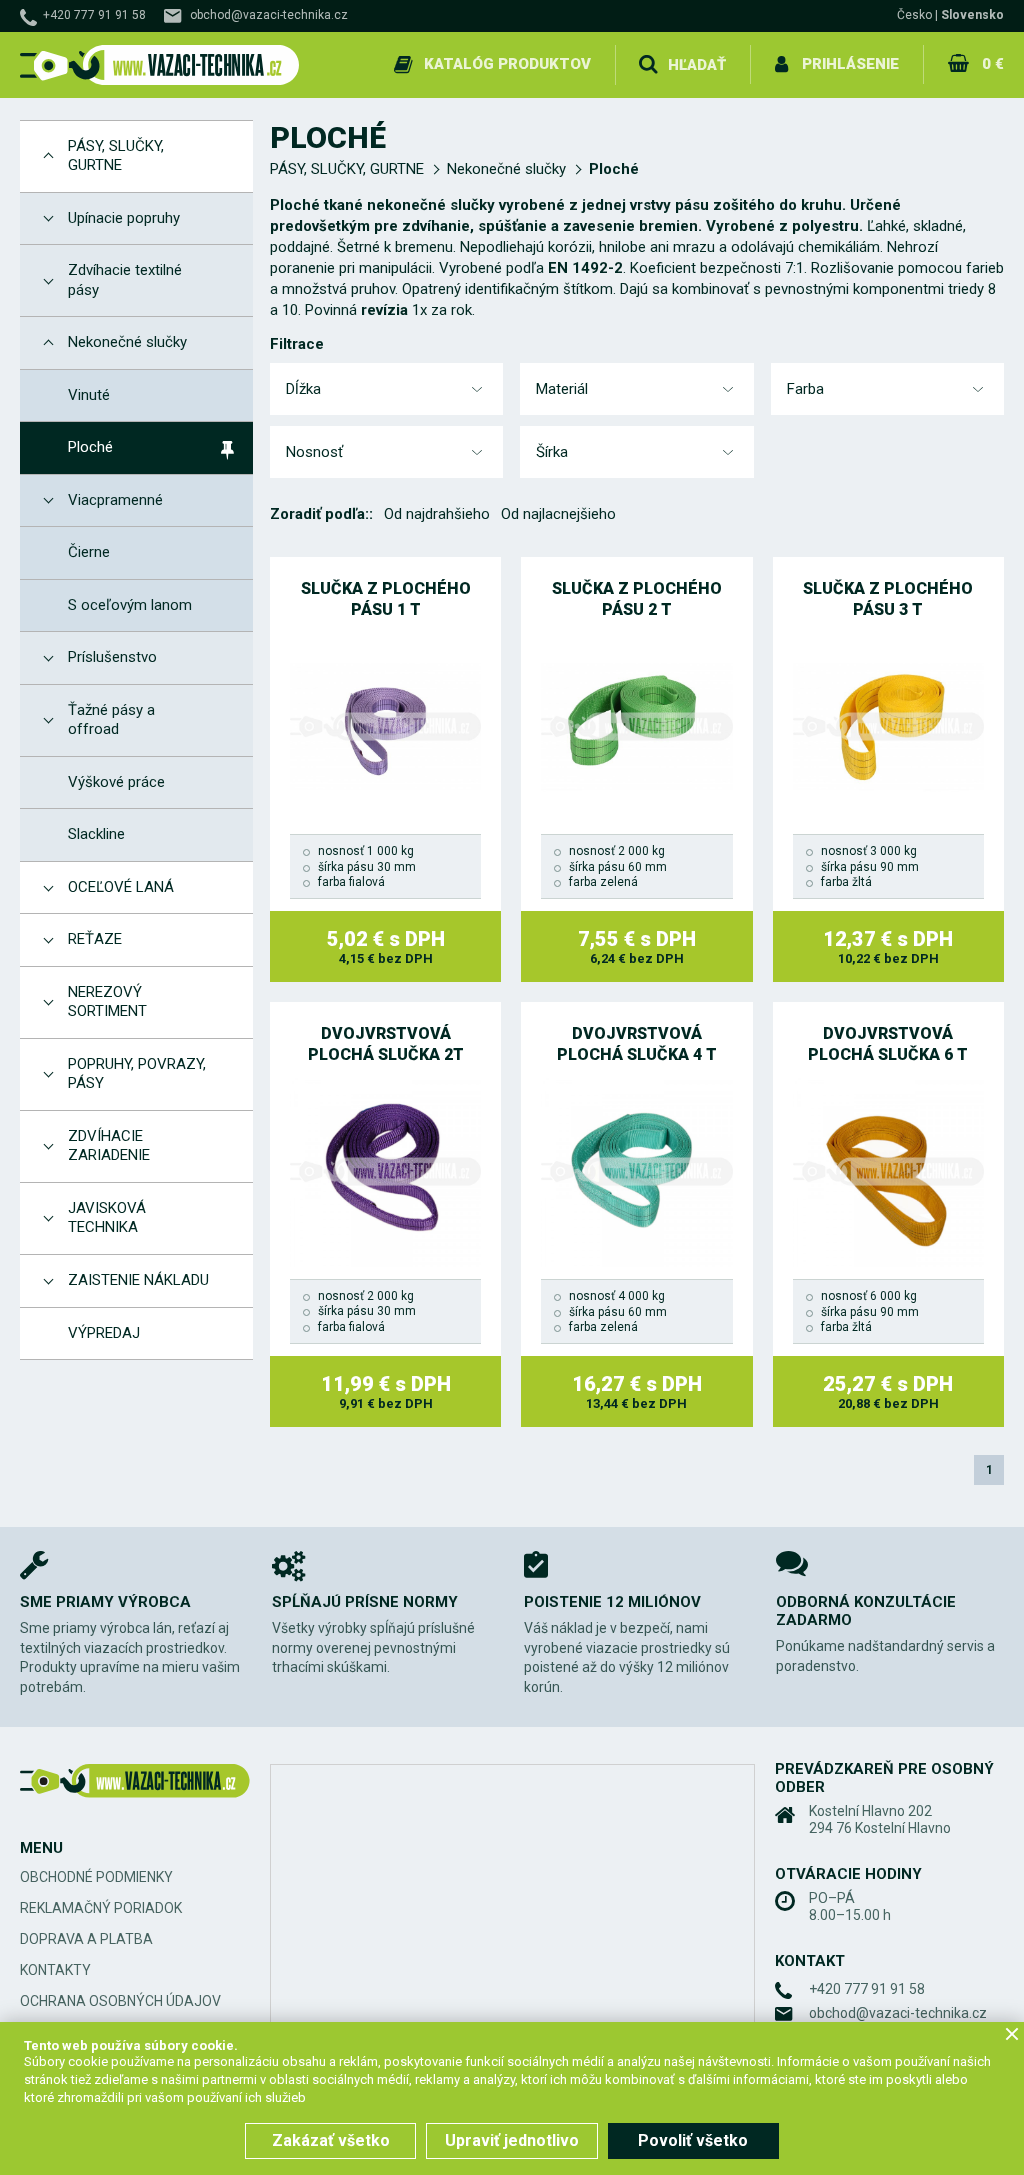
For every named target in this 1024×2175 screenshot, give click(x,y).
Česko (914, 15)
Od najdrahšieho (437, 514)
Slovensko (972, 15)
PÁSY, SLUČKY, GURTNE (347, 169)
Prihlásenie (850, 64)
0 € (993, 64)
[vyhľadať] (648, 65)
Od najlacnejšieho (558, 514)
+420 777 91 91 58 (94, 15)
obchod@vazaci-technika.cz (269, 15)
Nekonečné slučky (506, 169)
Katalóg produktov (507, 64)
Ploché (614, 169)
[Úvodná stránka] (160, 65)
